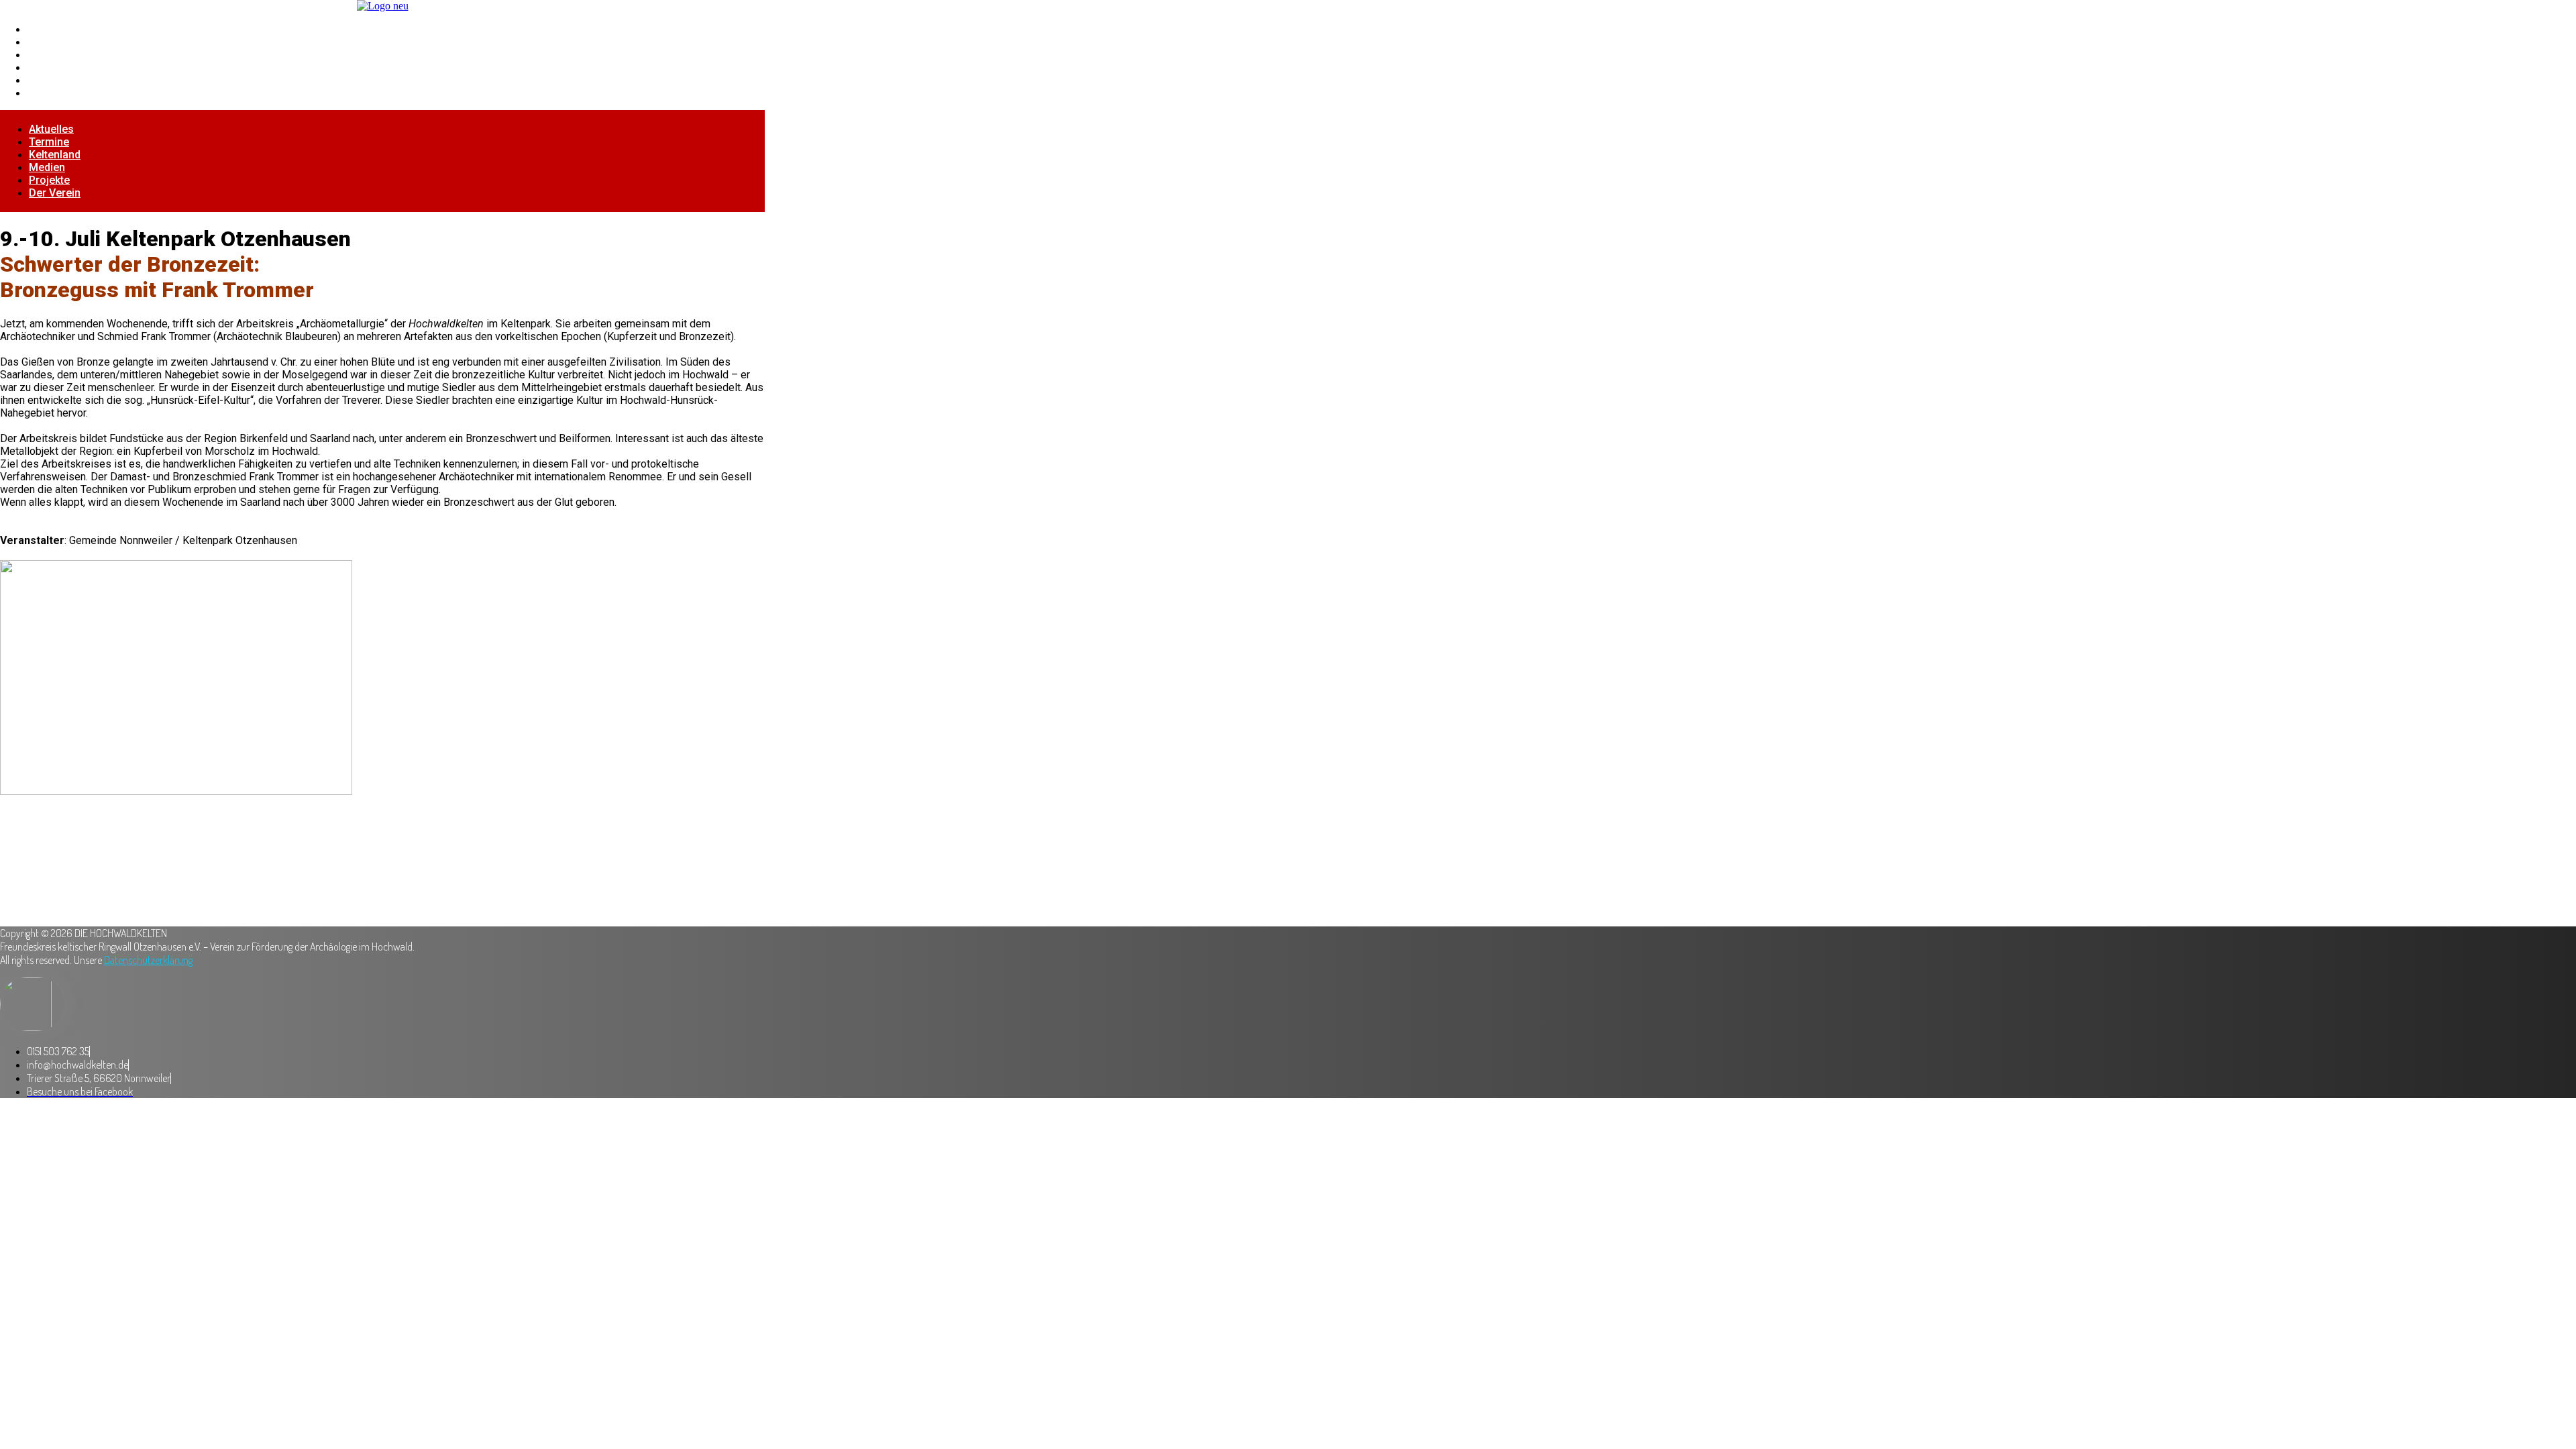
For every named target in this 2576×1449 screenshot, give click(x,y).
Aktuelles (51, 29)
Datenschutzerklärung (148, 960)
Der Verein (54, 93)
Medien (46, 67)
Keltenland (54, 55)
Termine (48, 42)
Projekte (49, 80)
